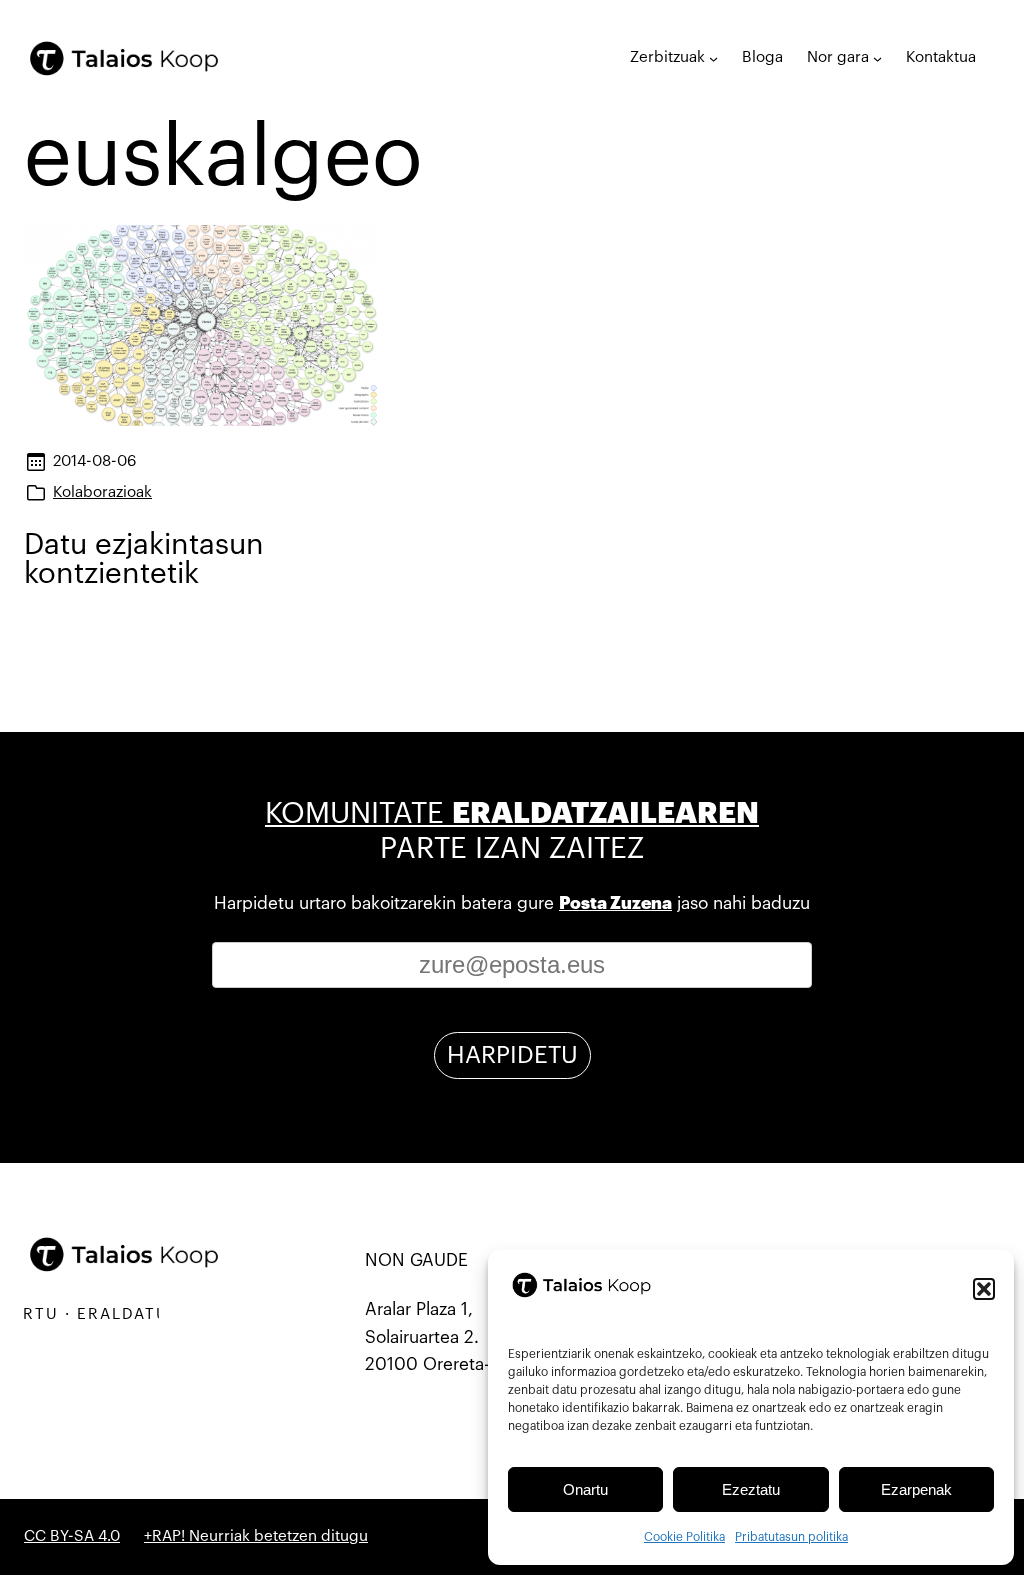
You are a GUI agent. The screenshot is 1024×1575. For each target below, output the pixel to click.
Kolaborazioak (102, 492)
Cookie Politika (684, 1537)
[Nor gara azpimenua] (877, 58)
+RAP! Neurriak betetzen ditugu (256, 1536)
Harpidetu (512, 1055)
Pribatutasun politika (791, 1537)
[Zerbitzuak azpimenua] (713, 58)
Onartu (585, 1489)
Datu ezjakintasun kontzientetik (144, 559)
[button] (984, 1289)
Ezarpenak (916, 1489)
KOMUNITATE (512, 813)
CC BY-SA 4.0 (72, 1536)
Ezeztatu (751, 1489)
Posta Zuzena (615, 903)
